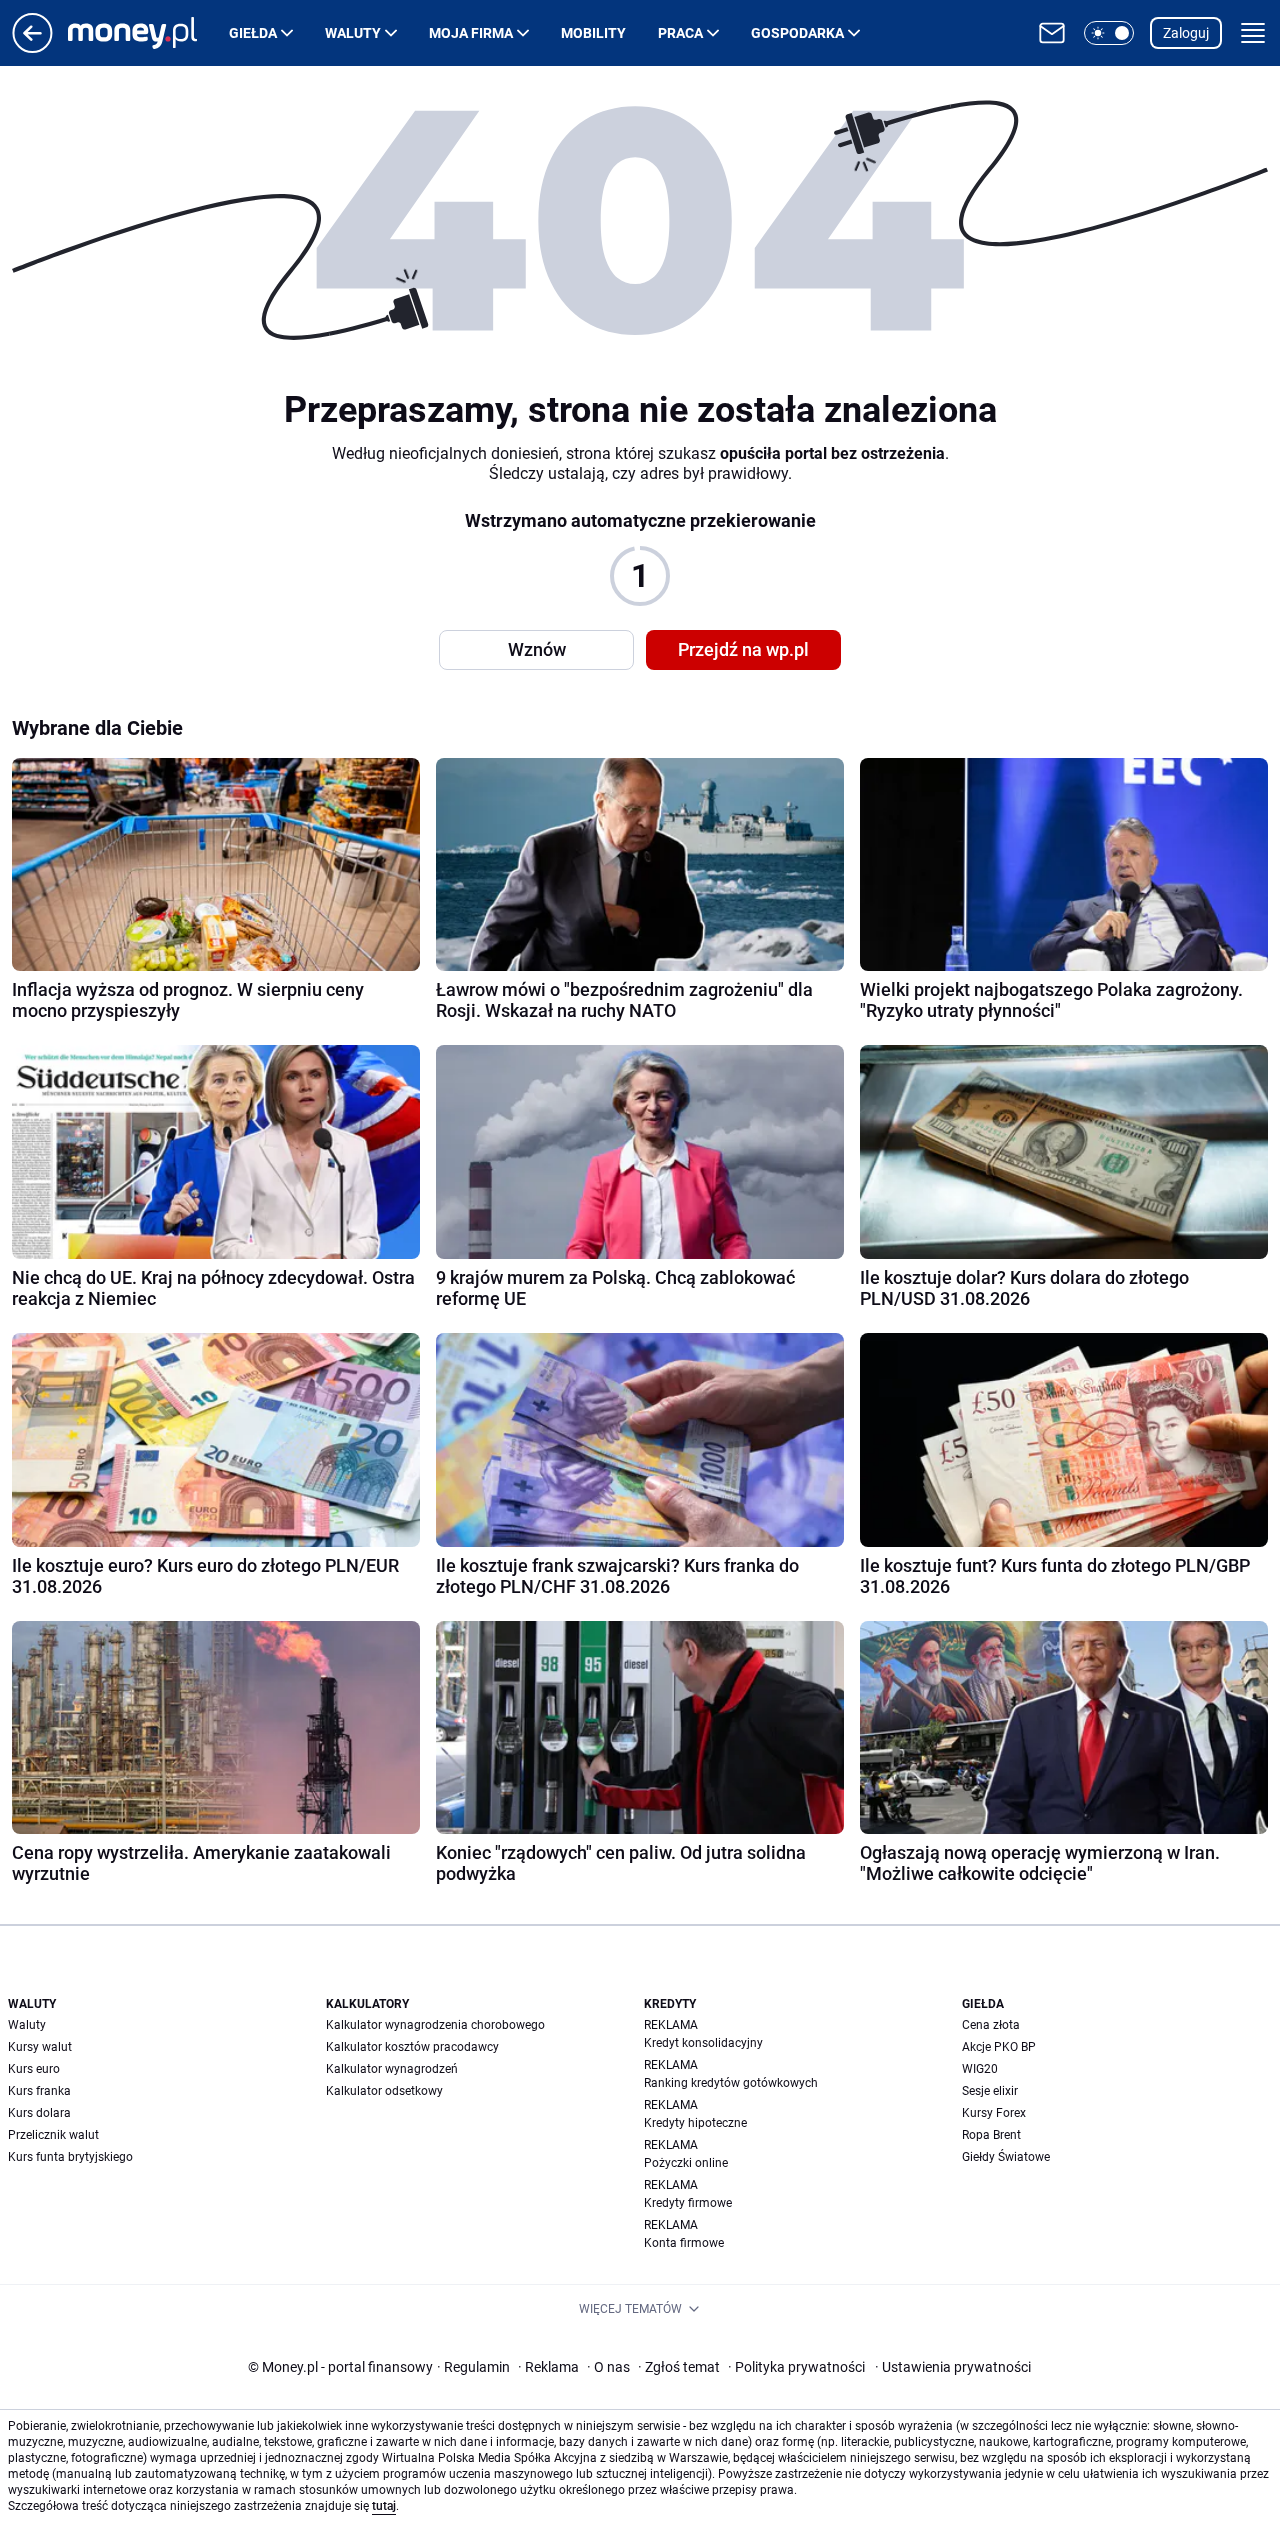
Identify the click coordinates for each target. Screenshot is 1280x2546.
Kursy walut (40, 2047)
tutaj (384, 2506)
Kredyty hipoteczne (695, 2123)
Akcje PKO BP (999, 2047)
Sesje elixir (990, 2091)
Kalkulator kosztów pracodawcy (412, 2047)
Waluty (353, 33)
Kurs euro (34, 2069)
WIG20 (980, 2069)
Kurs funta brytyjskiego (70, 2157)
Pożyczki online (686, 2163)
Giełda (253, 33)
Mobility (593, 33)
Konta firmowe (684, 2243)
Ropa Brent (991, 2135)
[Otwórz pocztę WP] (1052, 33)
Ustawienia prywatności (953, 2367)
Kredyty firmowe (688, 2203)
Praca (680, 33)
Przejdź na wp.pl (743, 649)
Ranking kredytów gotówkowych (731, 2083)
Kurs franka (39, 2091)
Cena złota (991, 2025)
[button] (1109, 33)
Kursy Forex (994, 2113)
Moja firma (471, 33)
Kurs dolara (39, 2113)
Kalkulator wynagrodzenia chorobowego (435, 2025)
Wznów (537, 649)
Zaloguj (1186, 33)
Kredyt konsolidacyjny (703, 2043)
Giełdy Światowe (1006, 2157)
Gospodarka (797, 33)
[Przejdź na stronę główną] (32, 47)
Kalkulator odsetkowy (384, 2091)
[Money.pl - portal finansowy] (148, 33)
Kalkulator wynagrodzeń (392, 2069)
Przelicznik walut (53, 2135)
